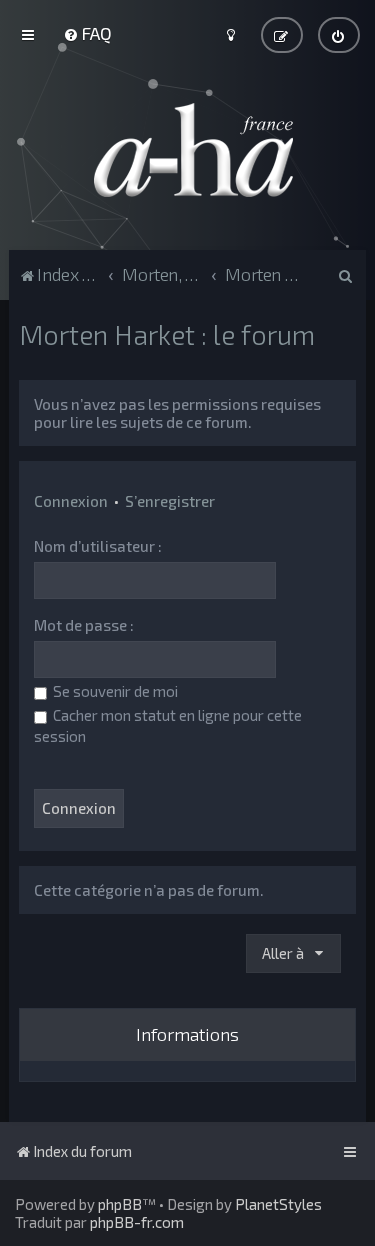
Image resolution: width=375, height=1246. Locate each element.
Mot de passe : (84, 625)
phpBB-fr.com (137, 1222)
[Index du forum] (188, 150)
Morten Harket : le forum (167, 334)
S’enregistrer (170, 501)
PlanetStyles (278, 1204)
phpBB (120, 1204)
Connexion (71, 501)
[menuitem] (87, 33)
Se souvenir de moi (114, 691)
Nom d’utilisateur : (98, 546)
